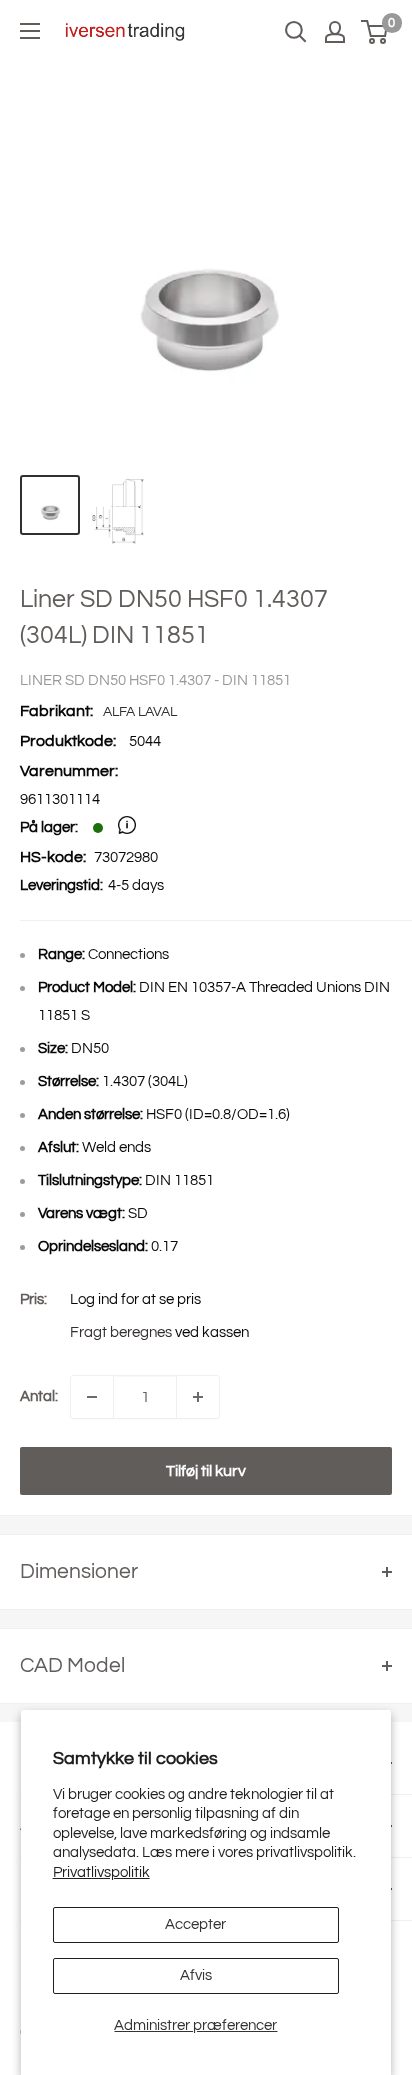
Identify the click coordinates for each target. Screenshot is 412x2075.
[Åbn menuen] (30, 31)
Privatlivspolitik (101, 1872)
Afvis (196, 1975)
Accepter (195, 1924)
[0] (375, 32)
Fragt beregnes (121, 1332)
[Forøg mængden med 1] (198, 1397)
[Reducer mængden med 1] (92, 1397)
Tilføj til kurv (206, 1471)
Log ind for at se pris (135, 1299)
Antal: (39, 1396)
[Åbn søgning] (296, 32)
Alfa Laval (140, 712)
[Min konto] (335, 32)
